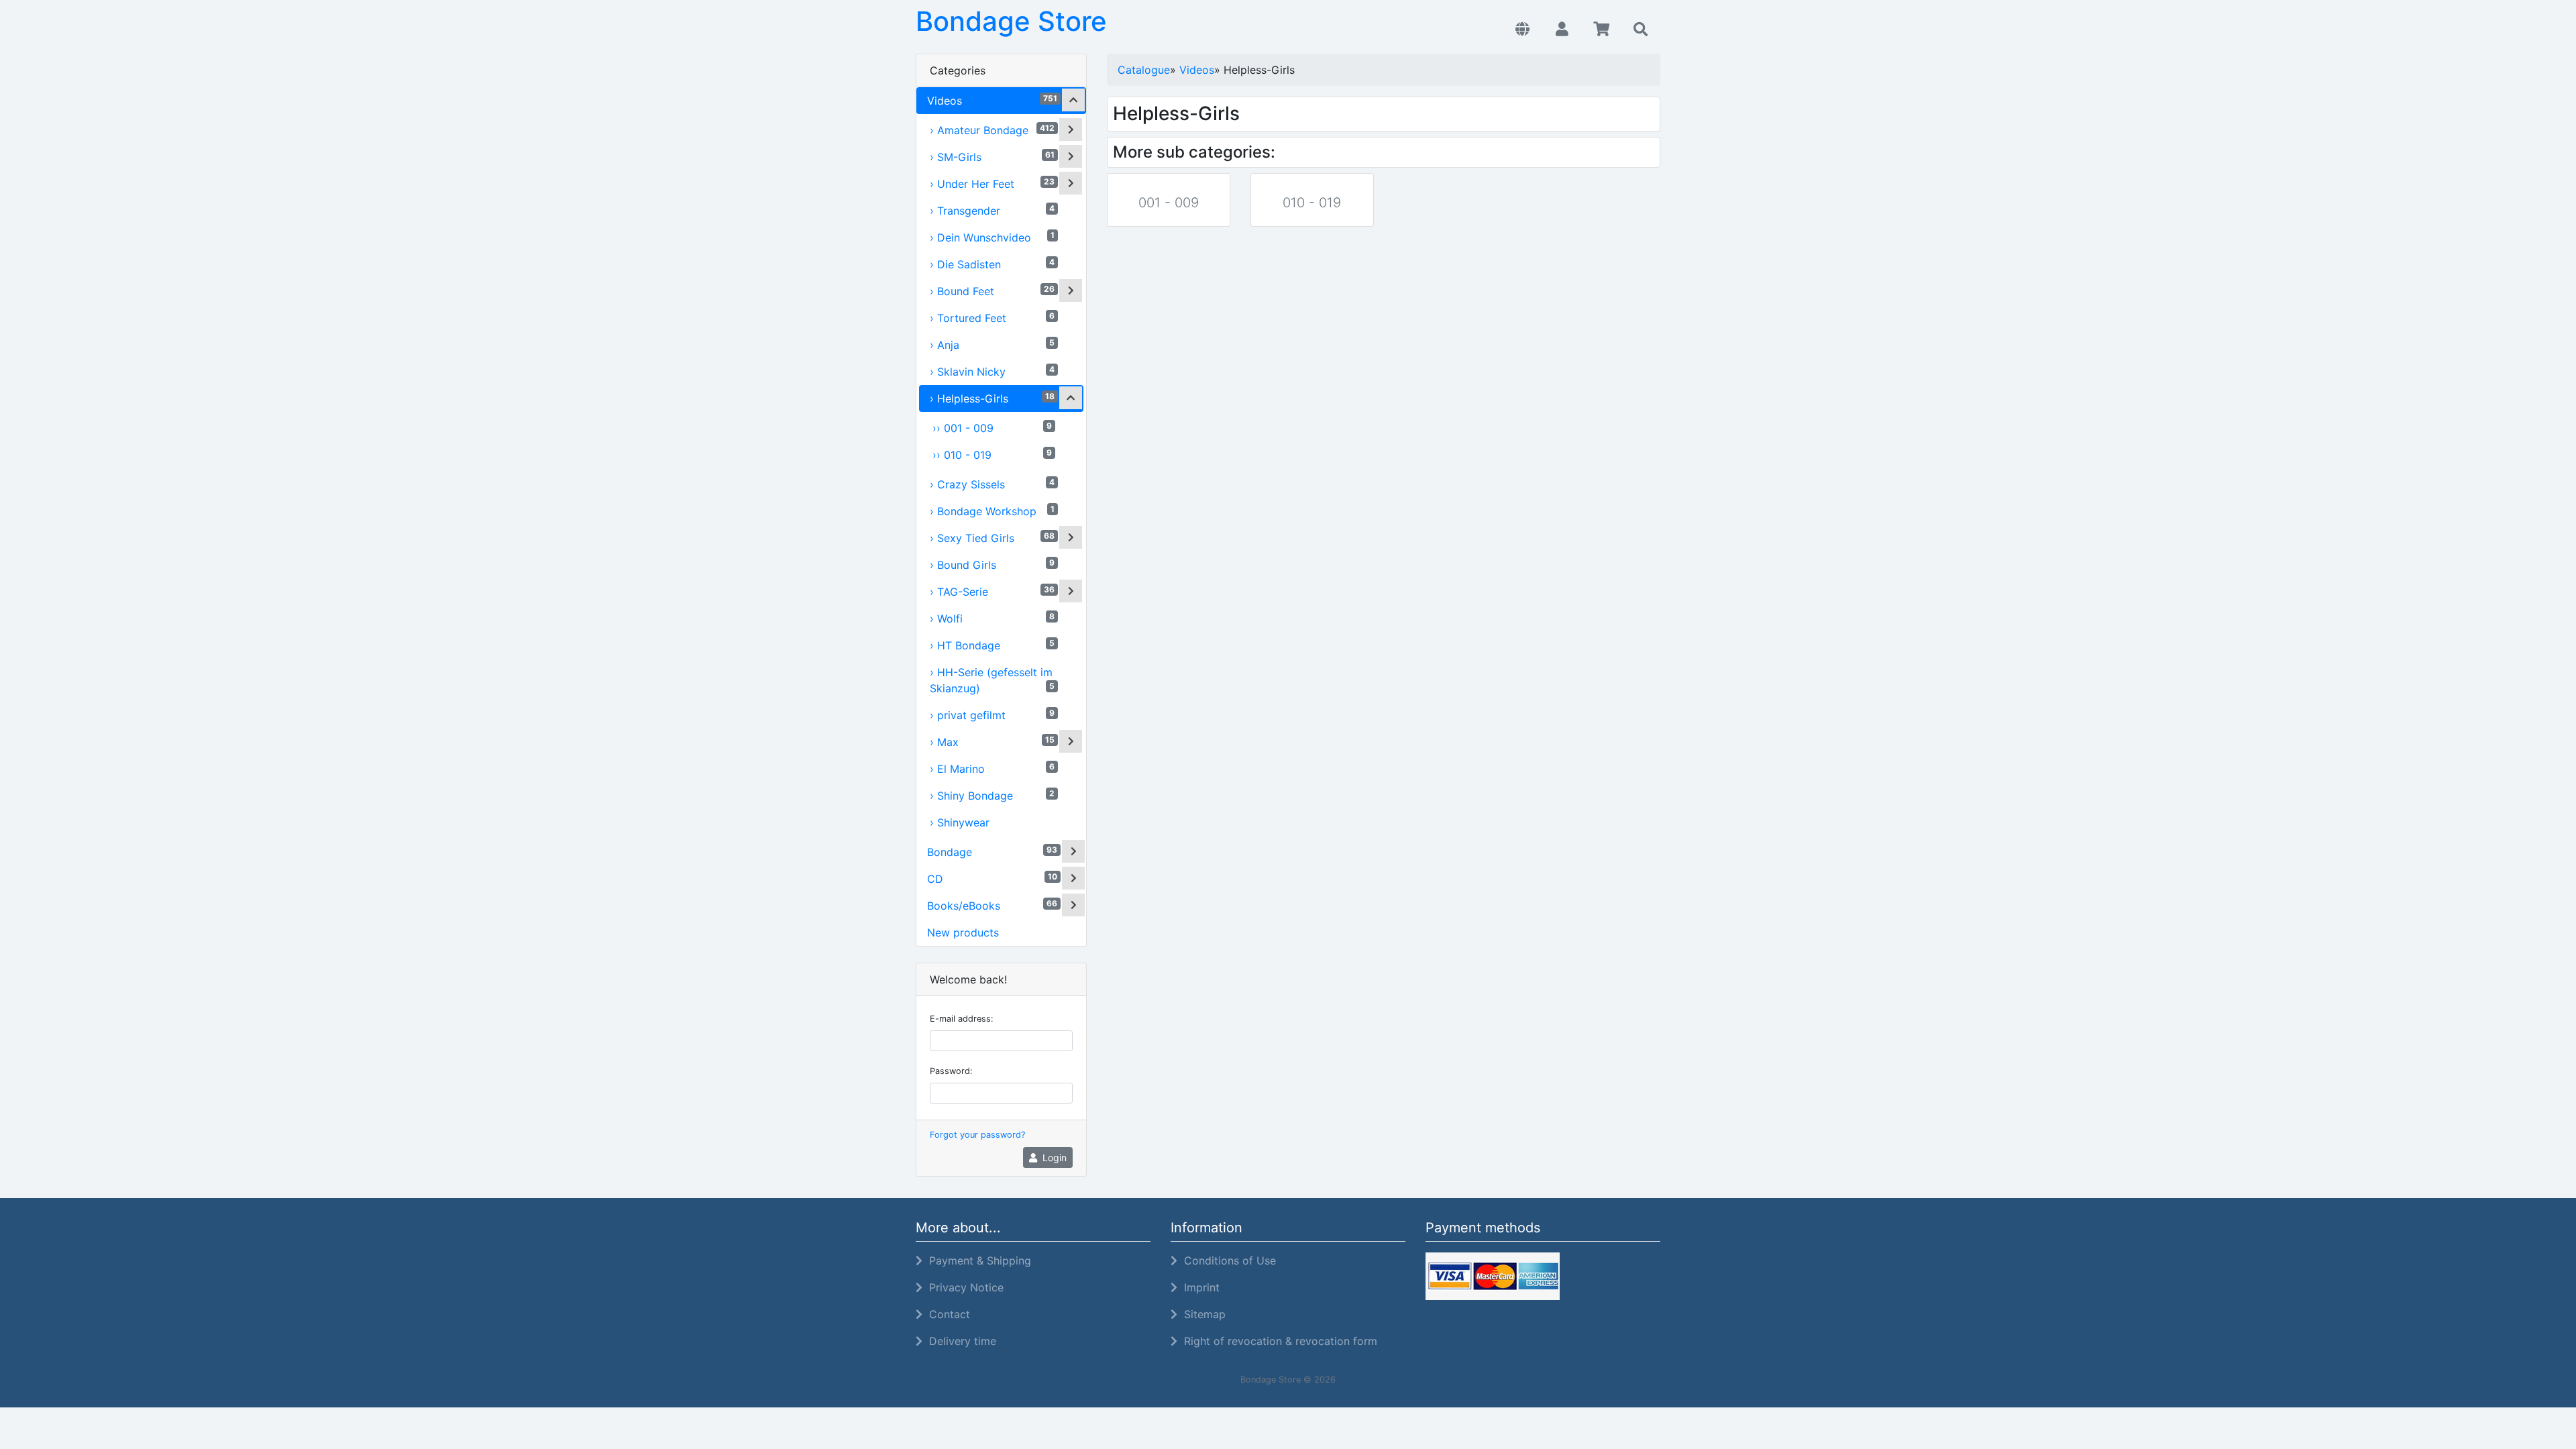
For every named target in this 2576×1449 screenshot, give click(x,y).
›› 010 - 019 (992, 454)
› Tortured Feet (992, 318)
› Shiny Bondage (992, 795)
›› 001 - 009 (992, 428)
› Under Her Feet (992, 183)
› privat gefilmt (992, 715)
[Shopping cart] (1602, 30)
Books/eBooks (992, 905)
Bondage (992, 852)
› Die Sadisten (992, 264)
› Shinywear (960, 822)
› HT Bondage (992, 645)
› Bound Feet (992, 291)
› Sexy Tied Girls (992, 538)
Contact (946, 1314)
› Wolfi (992, 618)
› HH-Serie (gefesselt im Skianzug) (992, 680)
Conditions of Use (1227, 1260)
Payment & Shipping (977, 1260)
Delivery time (959, 1341)
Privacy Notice (963, 1287)
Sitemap (1201, 1314)
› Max (992, 742)
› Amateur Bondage (992, 130)
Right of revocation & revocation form (1277, 1341)
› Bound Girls (992, 565)
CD (992, 878)
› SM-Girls (992, 157)
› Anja (992, 344)
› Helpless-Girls (992, 398)
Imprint (1198, 1287)
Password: (951, 1071)
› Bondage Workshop (992, 511)
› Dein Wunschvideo (992, 237)
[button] (1522, 30)
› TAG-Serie (992, 591)
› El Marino (992, 768)
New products (963, 932)
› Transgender (992, 210)
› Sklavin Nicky (992, 371)
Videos (992, 100)
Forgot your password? (977, 1135)
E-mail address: (962, 1019)
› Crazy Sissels (992, 484)
